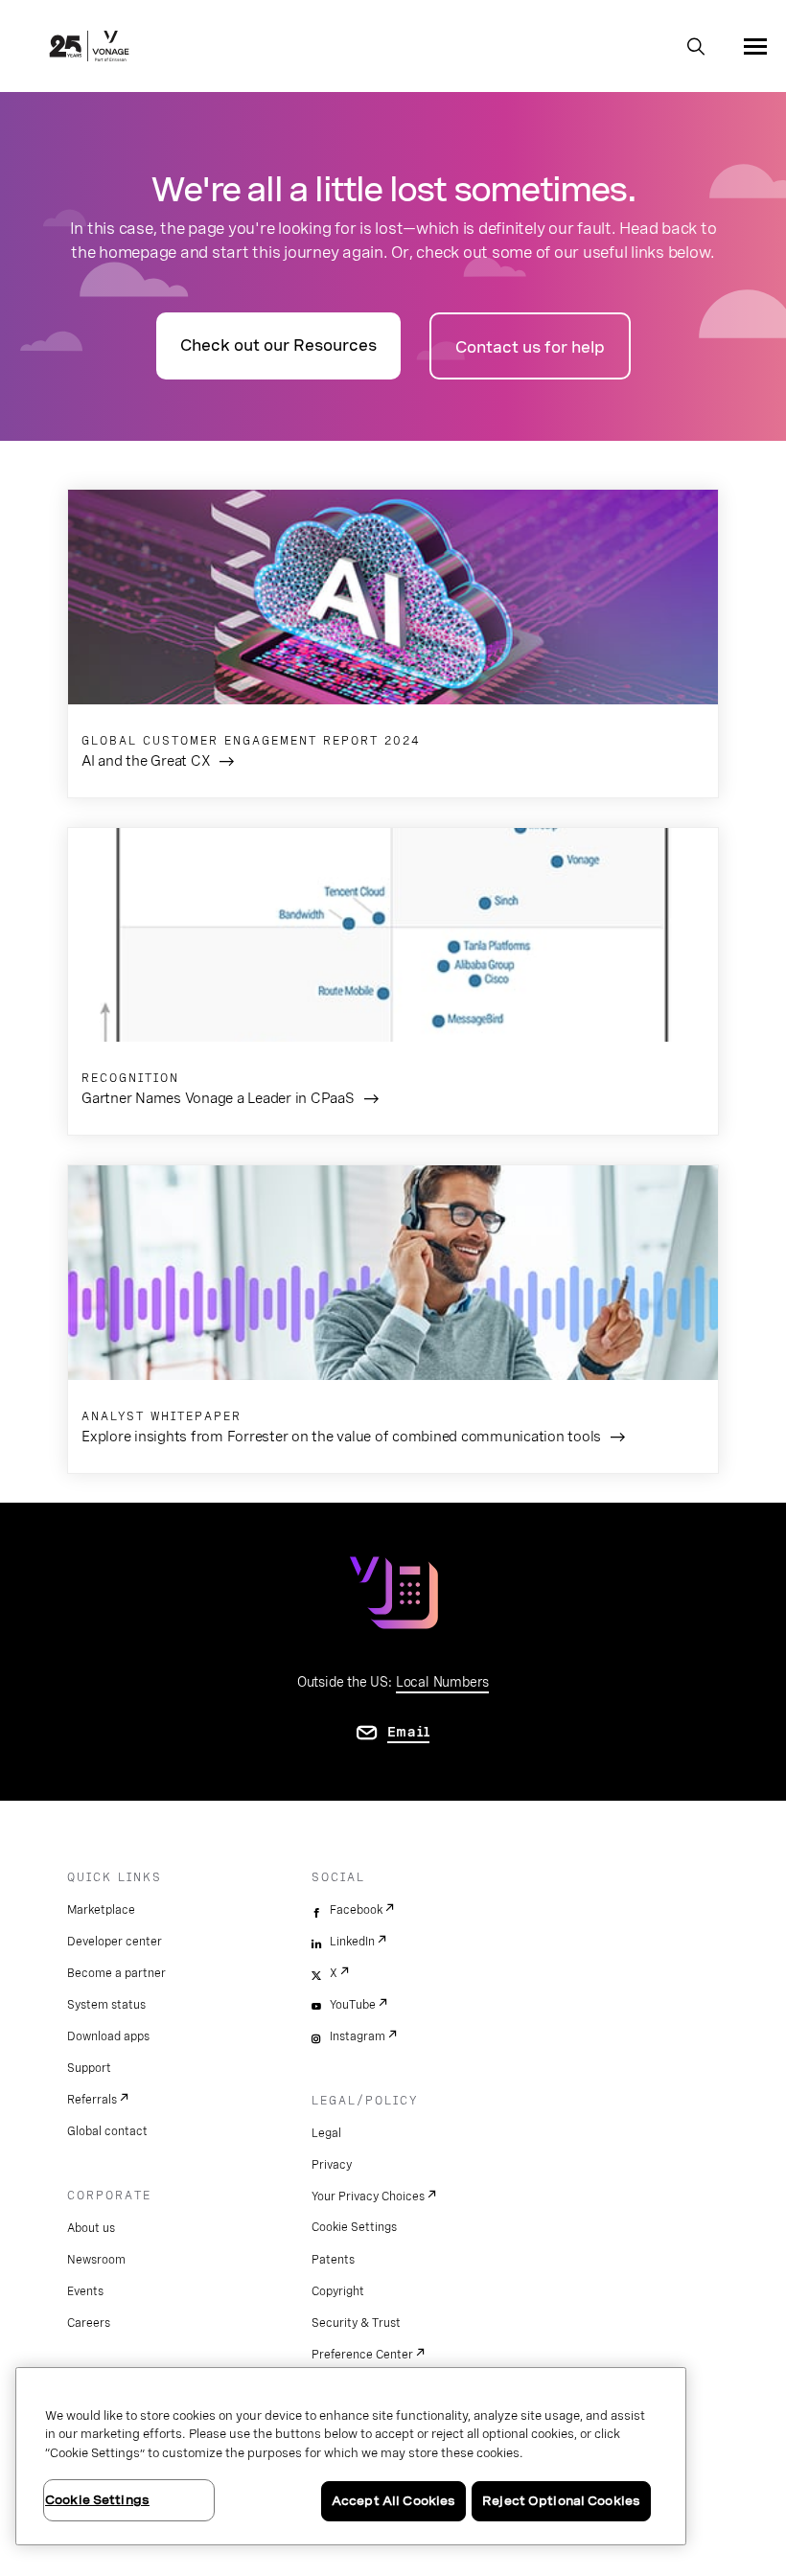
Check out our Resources (278, 345)
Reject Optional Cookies (561, 2501)
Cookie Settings (354, 2227)
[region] (351, 2456)
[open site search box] (696, 48)
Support (89, 2068)
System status (106, 2005)
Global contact (107, 2131)
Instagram (358, 2036)
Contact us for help (530, 347)
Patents (333, 2260)
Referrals (92, 2100)
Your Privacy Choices (368, 2196)
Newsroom (96, 2260)
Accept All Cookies (393, 2501)
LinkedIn (352, 1942)
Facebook (356, 1910)
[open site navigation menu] (755, 46)
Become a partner (116, 1973)
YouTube (353, 2005)
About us (91, 2228)
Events (85, 2291)
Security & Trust (356, 2323)
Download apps (108, 2036)
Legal (326, 2133)
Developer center (115, 1942)
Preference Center (362, 2355)
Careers (89, 2323)
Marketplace (101, 1910)
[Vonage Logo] (89, 48)
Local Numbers (442, 1682)
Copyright (338, 2291)
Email (409, 1732)
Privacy (332, 2165)
